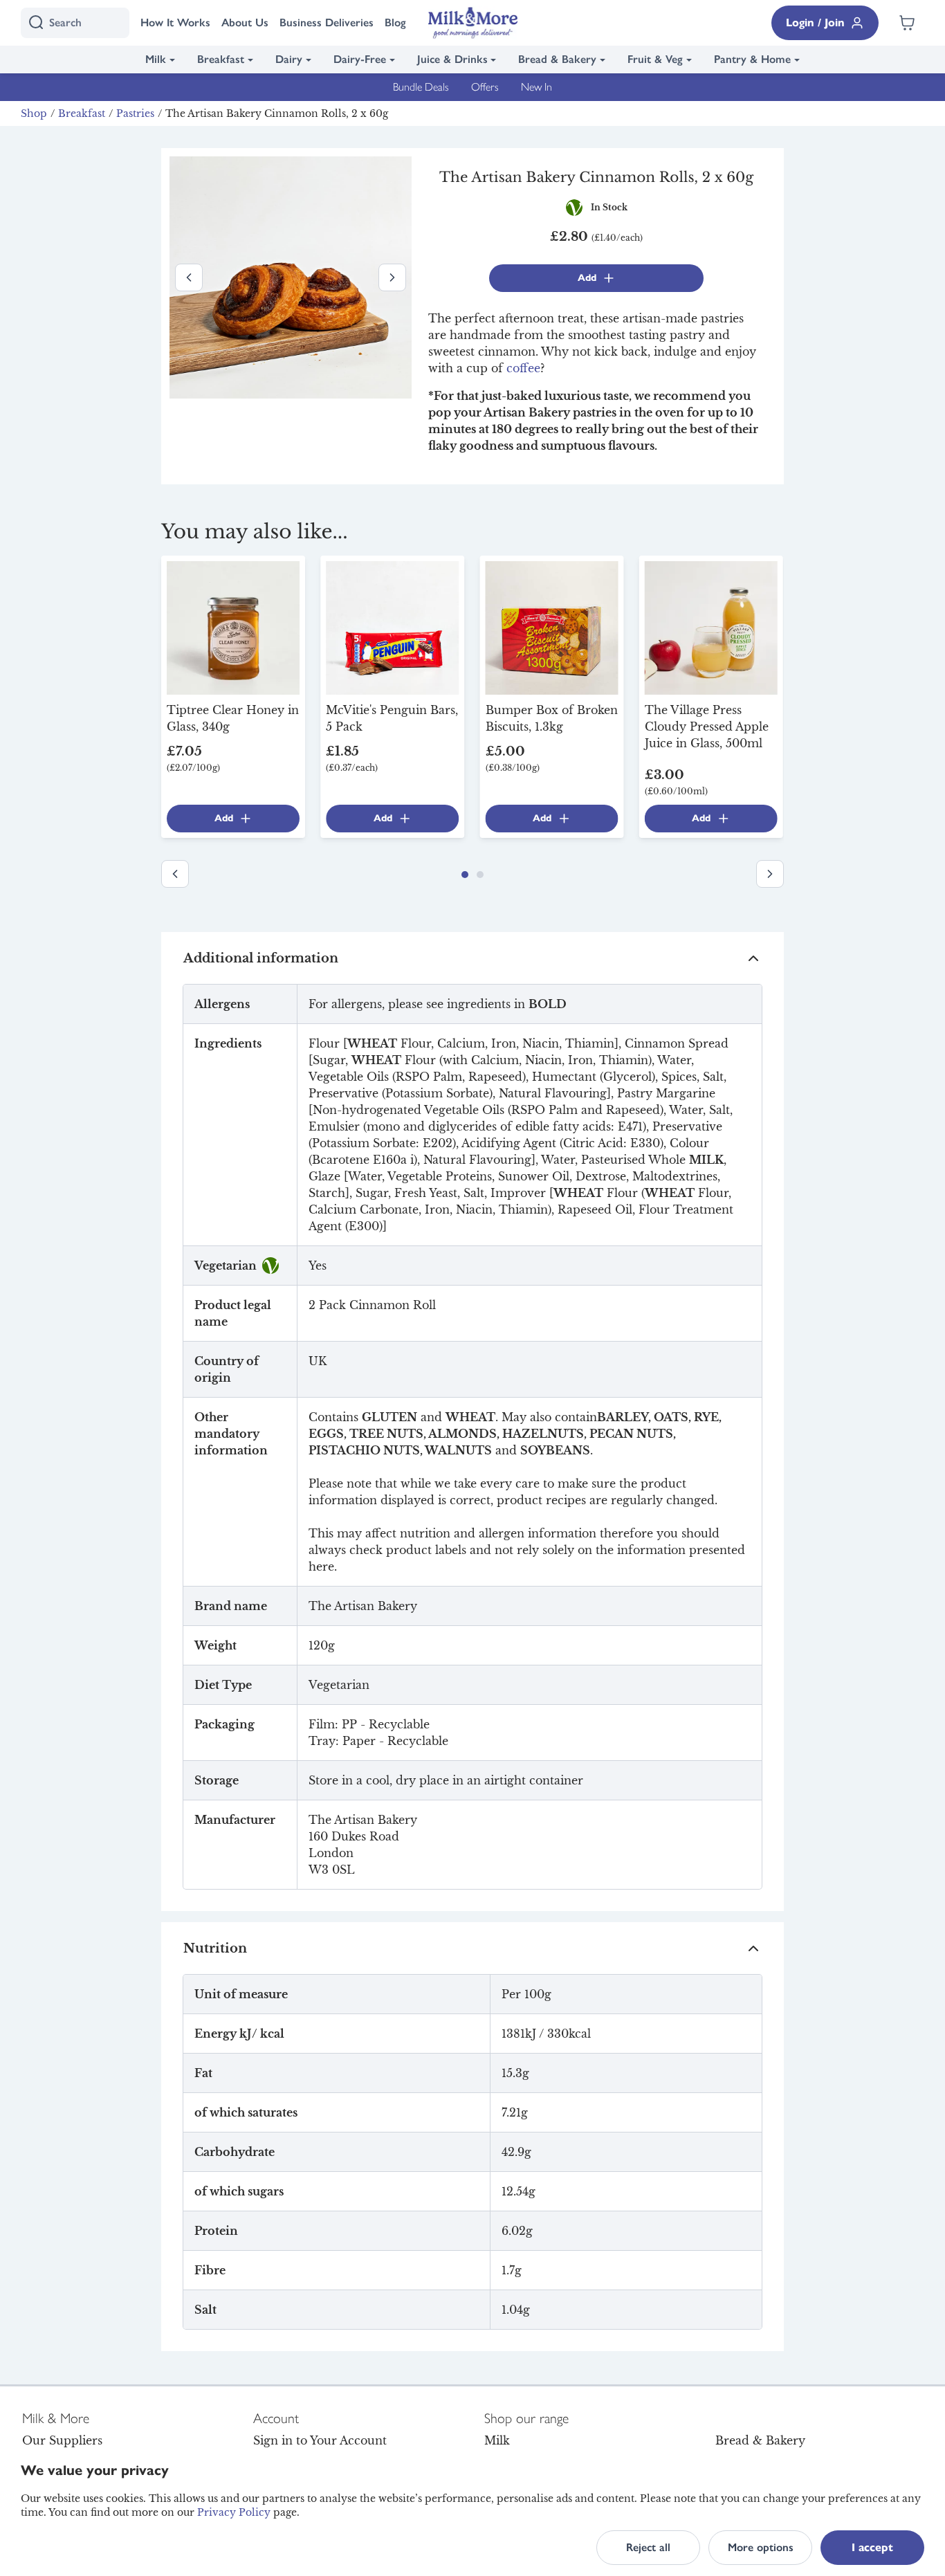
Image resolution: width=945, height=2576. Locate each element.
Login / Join (815, 22)
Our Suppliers (62, 2440)
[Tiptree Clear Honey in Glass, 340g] (233, 627)
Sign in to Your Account (320, 2440)
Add (587, 278)
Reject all (648, 2547)
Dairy (289, 59)
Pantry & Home (752, 59)
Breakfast (221, 59)
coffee (523, 368)
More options (761, 2547)
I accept (872, 2547)
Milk (156, 59)
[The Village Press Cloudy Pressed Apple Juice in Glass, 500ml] (711, 627)
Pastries (135, 113)
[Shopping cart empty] (907, 23)
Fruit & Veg (655, 59)
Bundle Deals (421, 87)
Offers (485, 87)
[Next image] (392, 277)
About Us (245, 22)
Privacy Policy (234, 2512)
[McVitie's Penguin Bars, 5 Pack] (392, 627)
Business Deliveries (327, 22)
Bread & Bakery (557, 59)
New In (536, 87)
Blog (395, 22)
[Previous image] (189, 277)
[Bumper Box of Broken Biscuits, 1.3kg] (552, 627)
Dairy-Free (360, 59)
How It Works (175, 22)
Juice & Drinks (452, 59)
